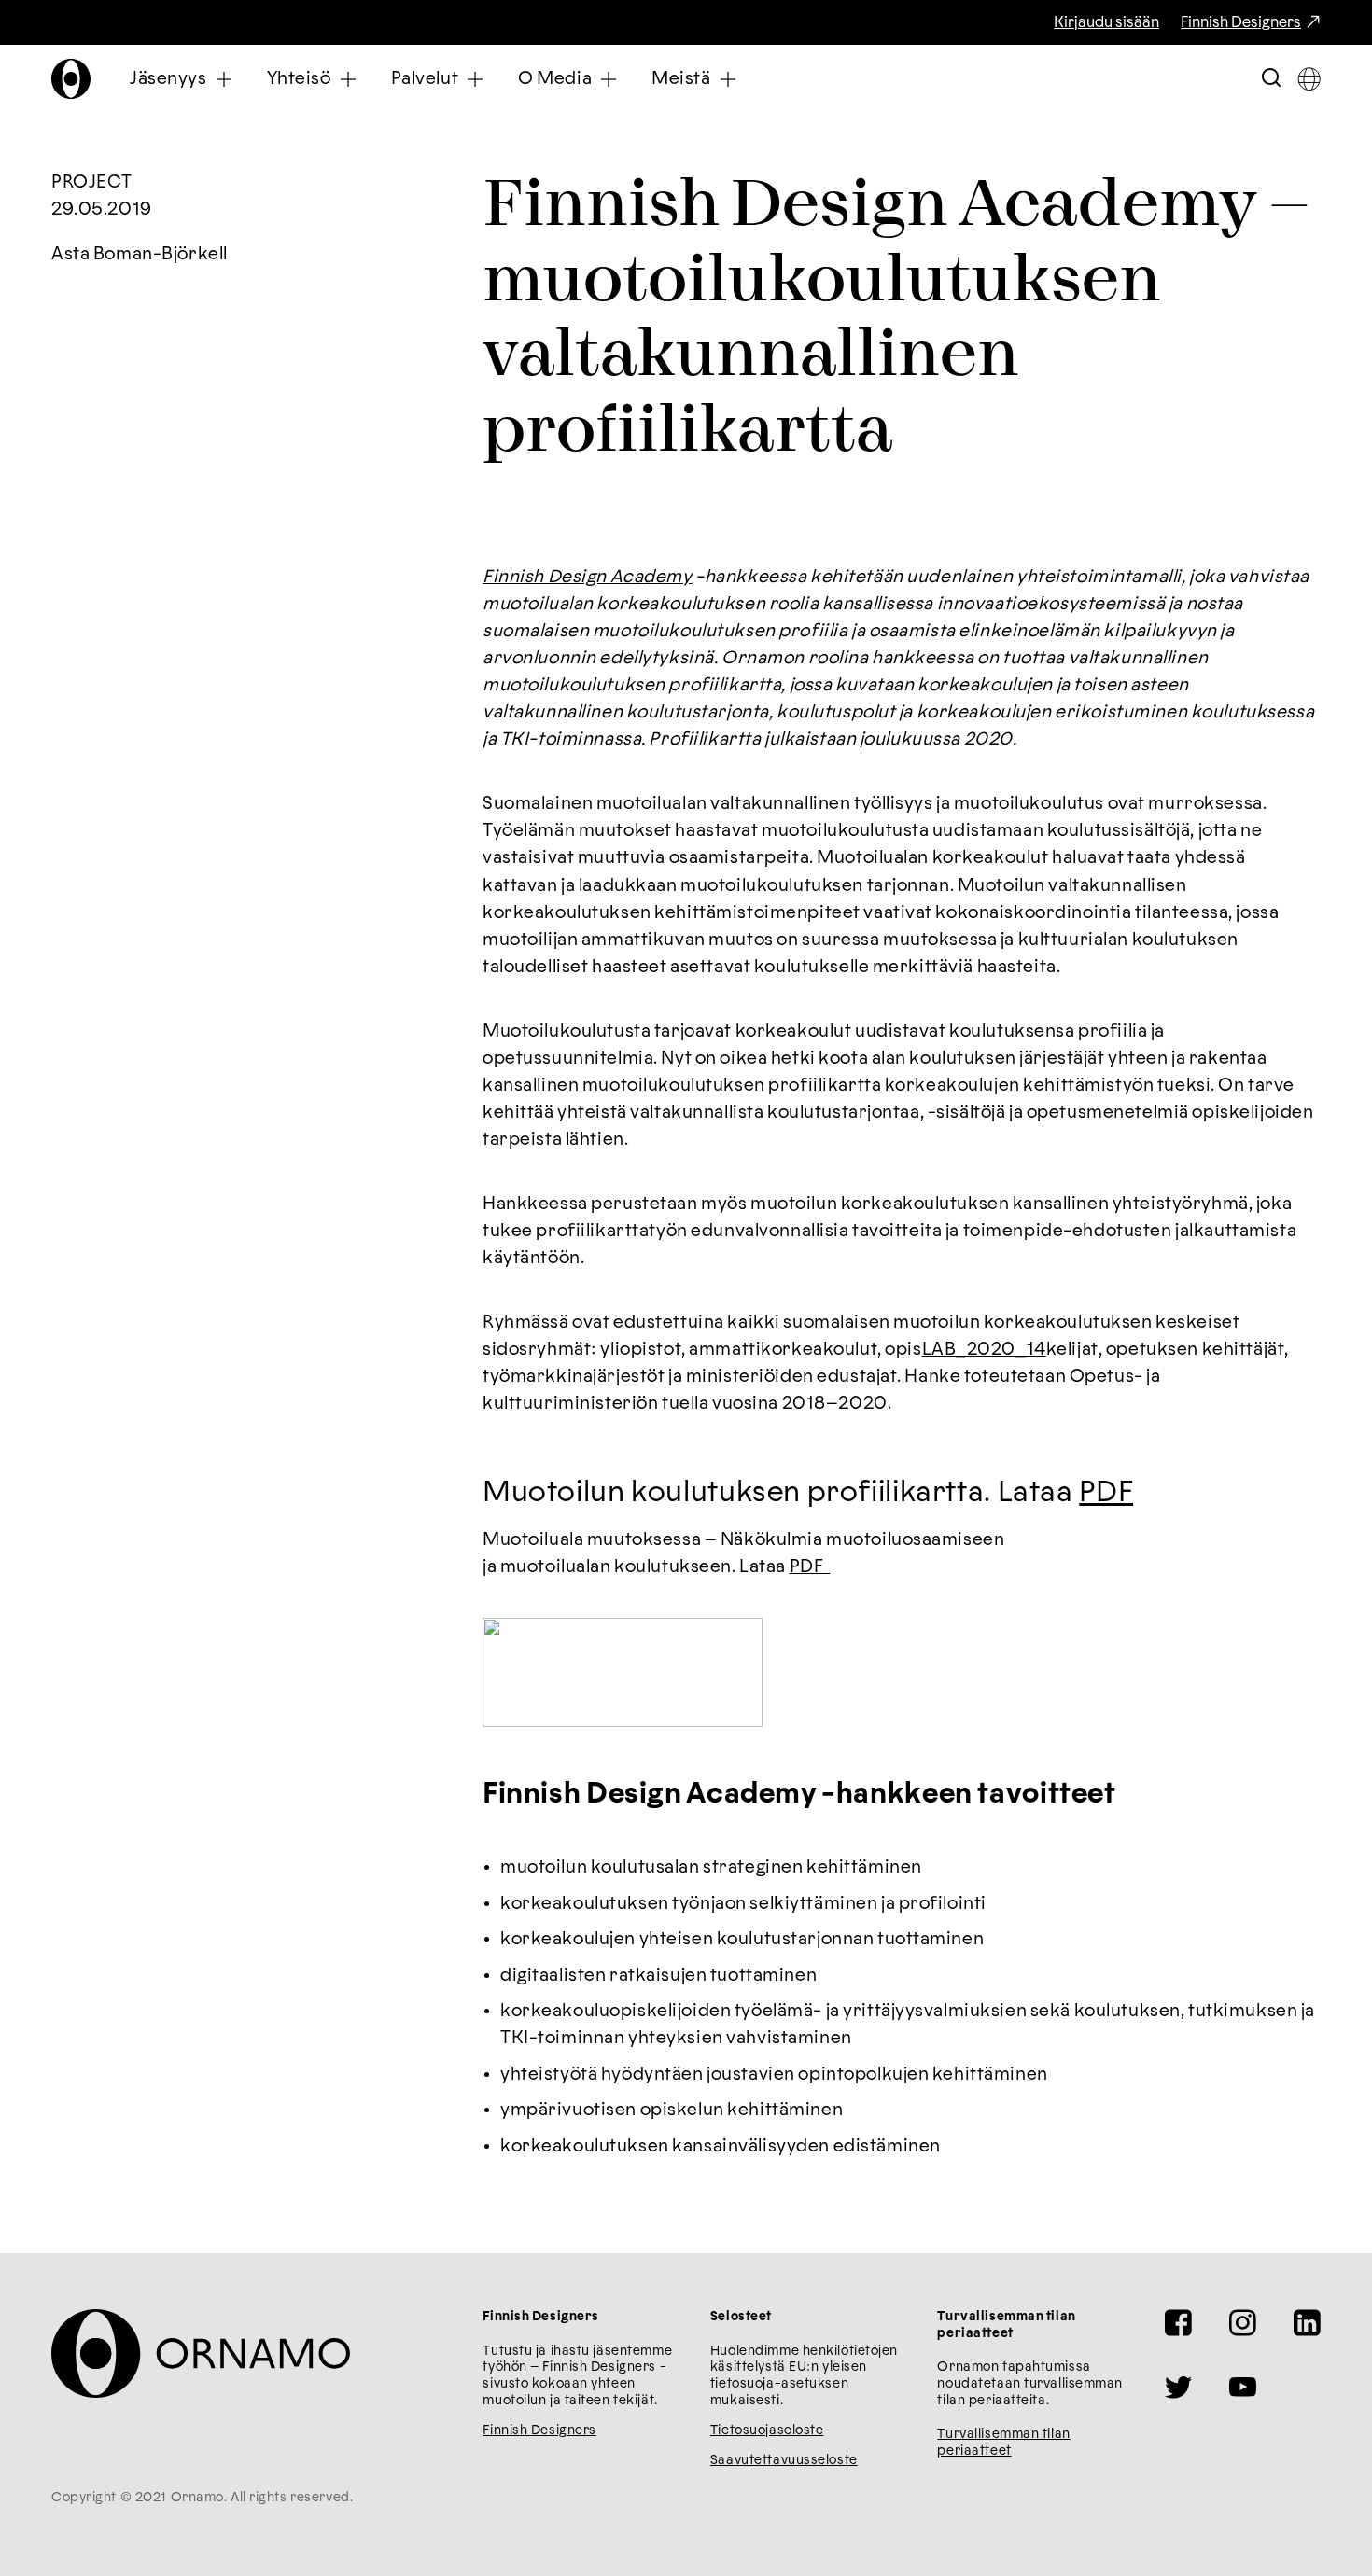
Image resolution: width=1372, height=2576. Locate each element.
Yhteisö (299, 79)
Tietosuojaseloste (767, 2430)
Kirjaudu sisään (1106, 22)
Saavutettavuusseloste (784, 2460)
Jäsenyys (168, 79)
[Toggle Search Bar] (1271, 79)
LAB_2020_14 (984, 1350)
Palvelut (425, 79)
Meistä (681, 79)
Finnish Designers (1241, 22)
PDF (1106, 1492)
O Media (555, 79)
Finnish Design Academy (588, 577)
